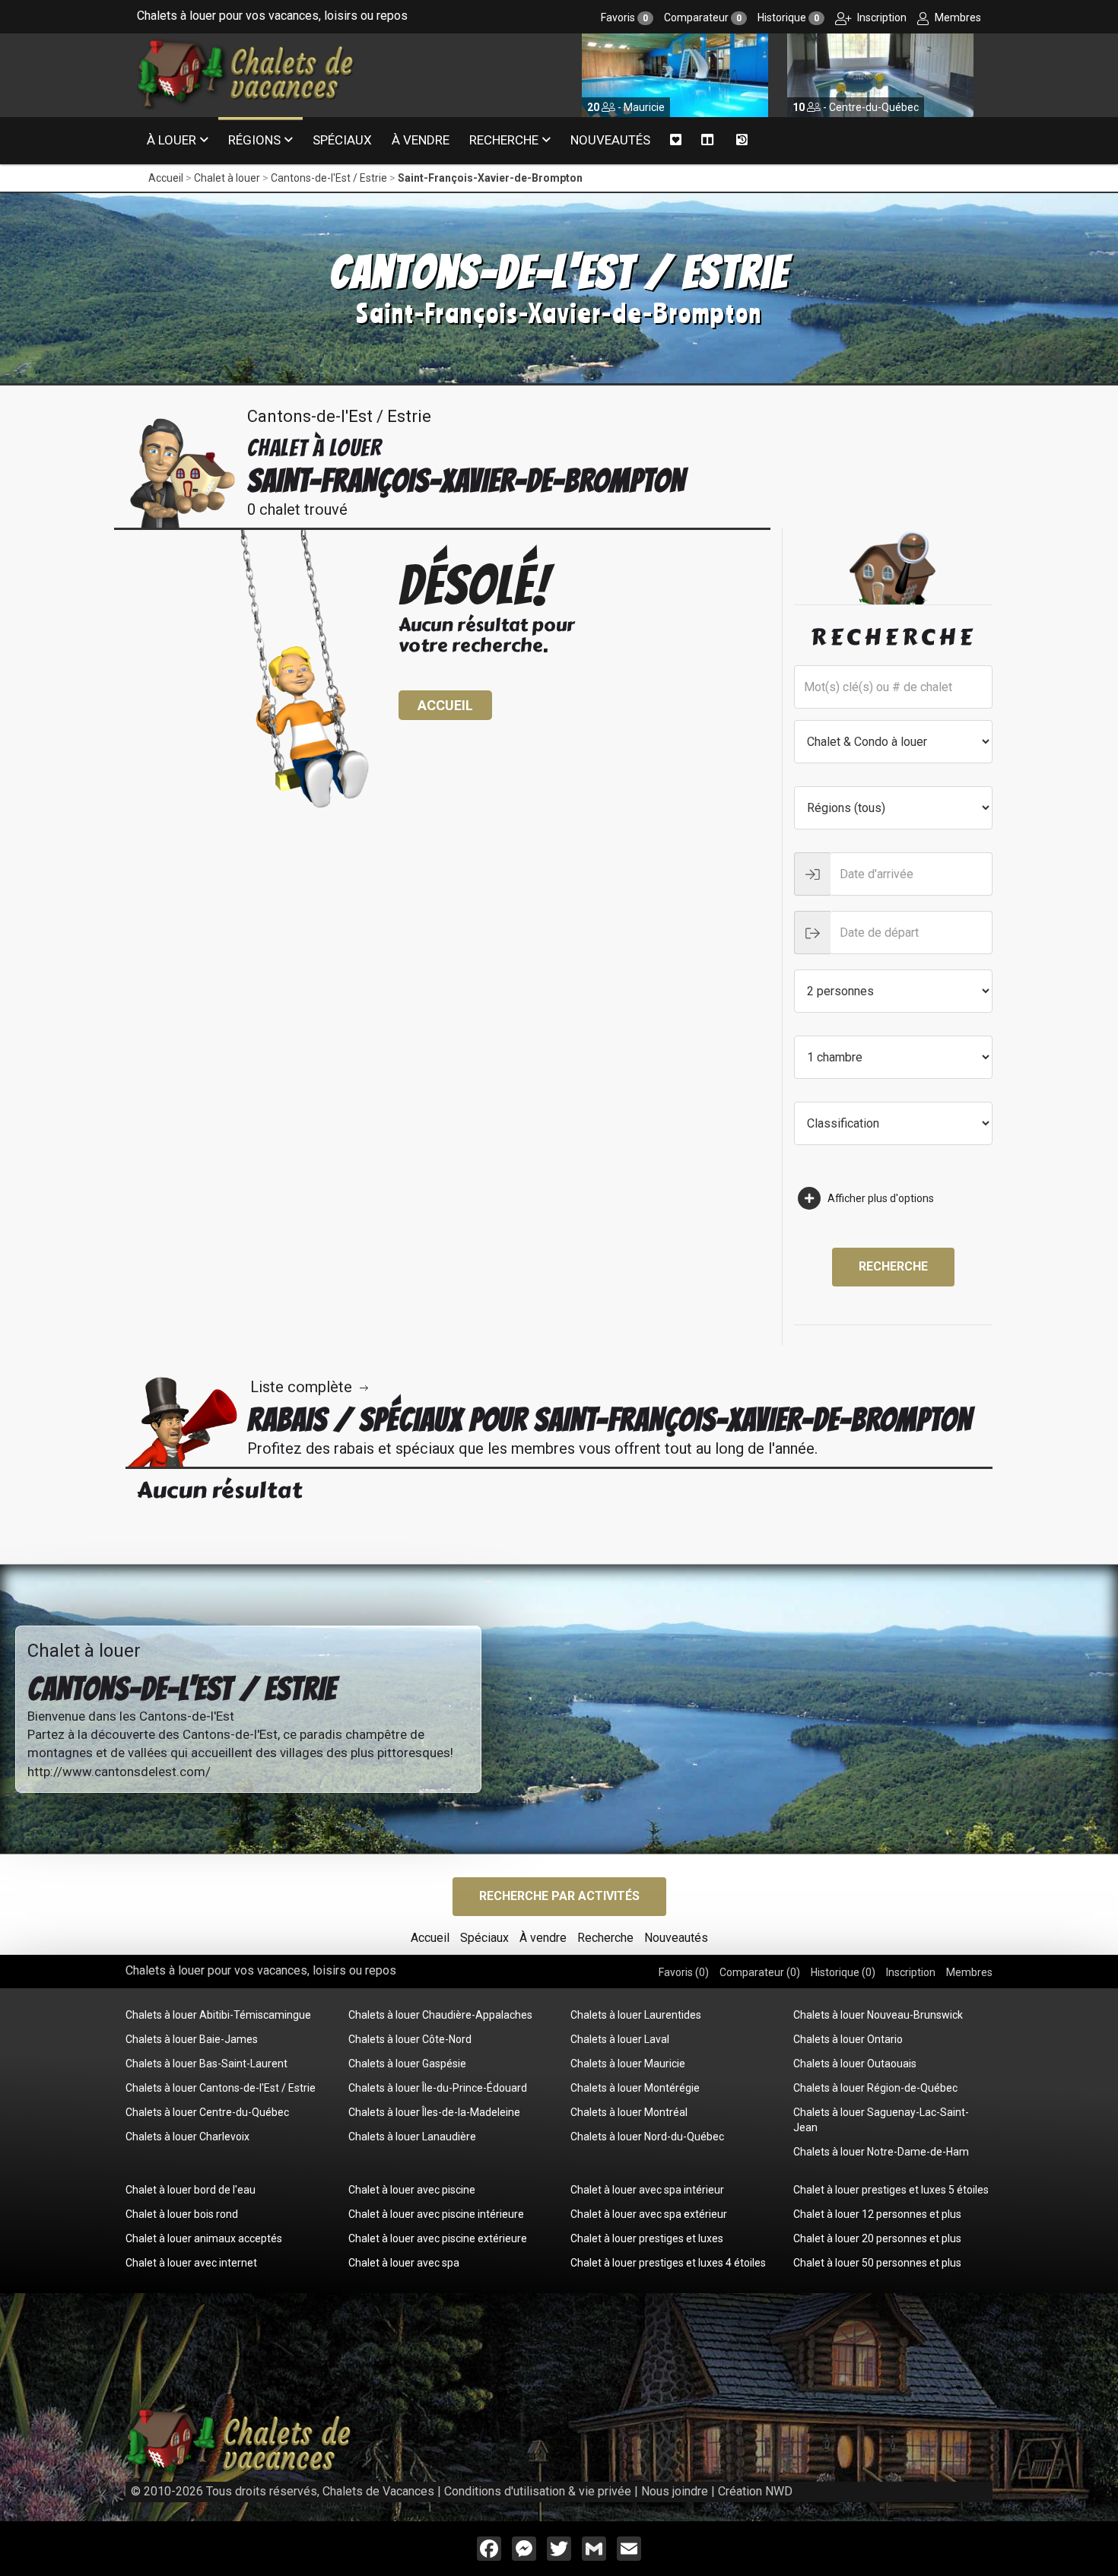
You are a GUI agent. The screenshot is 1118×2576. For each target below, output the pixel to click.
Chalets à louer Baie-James (192, 2039)
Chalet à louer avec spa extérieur (649, 2214)
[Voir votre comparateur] (708, 140)
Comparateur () (760, 1972)
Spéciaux (342, 140)
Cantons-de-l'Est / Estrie (329, 178)
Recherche (504, 140)
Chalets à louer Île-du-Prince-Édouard (438, 2088)
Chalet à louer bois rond (182, 2214)
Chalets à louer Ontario (848, 2039)
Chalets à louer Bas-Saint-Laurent (206, 2064)
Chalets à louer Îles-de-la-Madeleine (434, 2112)
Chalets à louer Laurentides (636, 2015)
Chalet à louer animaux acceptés (204, 2238)
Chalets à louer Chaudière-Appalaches (440, 2015)
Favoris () (684, 1972)
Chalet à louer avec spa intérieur (647, 2190)
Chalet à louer (227, 178)
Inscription (881, 17)
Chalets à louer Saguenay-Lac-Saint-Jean (881, 2120)
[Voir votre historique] (742, 141)
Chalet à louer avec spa (404, 2263)
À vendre (421, 140)
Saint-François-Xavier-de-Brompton (490, 178)
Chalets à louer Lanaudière (412, 2137)
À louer (172, 140)
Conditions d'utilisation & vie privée (538, 2491)
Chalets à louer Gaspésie (407, 2064)
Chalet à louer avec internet (191, 2263)
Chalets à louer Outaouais (855, 2064)
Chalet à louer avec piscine (412, 2190)
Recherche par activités (559, 1896)
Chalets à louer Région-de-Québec (875, 2088)
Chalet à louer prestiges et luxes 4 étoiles (668, 2263)
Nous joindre (675, 2491)
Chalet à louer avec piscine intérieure (436, 2214)
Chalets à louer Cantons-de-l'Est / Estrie (221, 2088)
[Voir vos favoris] (676, 140)
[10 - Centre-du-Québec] (675, 75)
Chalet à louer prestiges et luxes (647, 2238)
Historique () (843, 1972)
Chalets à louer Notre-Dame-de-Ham (881, 2152)
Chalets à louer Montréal (629, 2112)
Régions (254, 140)
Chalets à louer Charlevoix (187, 2137)
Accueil (166, 178)
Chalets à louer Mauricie (628, 2064)
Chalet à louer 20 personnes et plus (877, 2238)
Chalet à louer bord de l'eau (191, 2190)
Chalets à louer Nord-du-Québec (647, 2137)
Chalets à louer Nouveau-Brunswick (878, 2015)
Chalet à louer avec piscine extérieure (438, 2238)
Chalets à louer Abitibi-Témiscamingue (218, 2015)
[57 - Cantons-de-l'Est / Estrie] (880, 75)
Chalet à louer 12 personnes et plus (877, 2214)
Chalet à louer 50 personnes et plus (877, 2263)
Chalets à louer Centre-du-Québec (207, 2112)
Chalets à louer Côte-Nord (410, 2039)
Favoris (624, 17)
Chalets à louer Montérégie (635, 2088)
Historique (788, 17)
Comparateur (703, 17)
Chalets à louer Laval (620, 2039)
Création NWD (755, 2491)
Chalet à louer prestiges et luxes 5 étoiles (891, 2190)
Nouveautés (610, 140)
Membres (957, 17)
